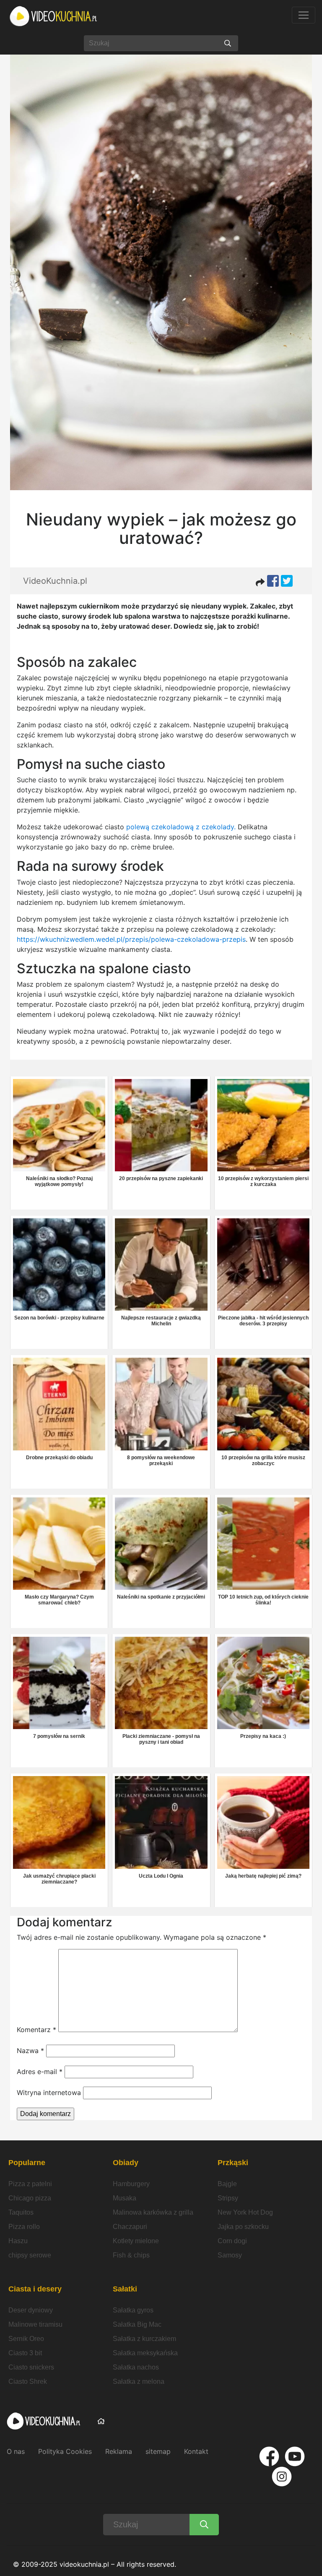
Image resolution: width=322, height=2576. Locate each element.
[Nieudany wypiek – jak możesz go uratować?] (161, 264)
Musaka (125, 2198)
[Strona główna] (54, 16)
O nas (16, 2451)
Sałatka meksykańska (145, 2353)
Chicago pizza (30, 2198)
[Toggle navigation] (304, 15)
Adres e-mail (40, 2072)
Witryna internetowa (49, 2093)
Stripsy (228, 2198)
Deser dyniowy (31, 2310)
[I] (282, 2477)
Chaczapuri (130, 2227)
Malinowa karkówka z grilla (153, 2212)
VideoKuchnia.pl (55, 581)
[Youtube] (295, 2456)
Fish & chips (131, 2255)
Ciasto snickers (31, 2367)
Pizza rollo (24, 2227)
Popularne (27, 2163)
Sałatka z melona (139, 2381)
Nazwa (30, 2051)
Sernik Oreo (26, 2339)
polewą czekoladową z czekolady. (180, 827)
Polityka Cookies (65, 2451)
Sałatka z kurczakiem (144, 2339)
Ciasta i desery (35, 2289)
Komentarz (36, 2030)
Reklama (119, 2451)
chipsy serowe (30, 2255)
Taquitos (21, 2212)
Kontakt (196, 2451)
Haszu (18, 2241)
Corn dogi (232, 2241)
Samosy (230, 2255)
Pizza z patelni (30, 2184)
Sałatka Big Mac (137, 2324)
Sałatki (125, 2289)
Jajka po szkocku (243, 2227)
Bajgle (227, 2184)
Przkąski (233, 2163)
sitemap (158, 2451)
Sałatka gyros (133, 2310)
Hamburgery (131, 2184)
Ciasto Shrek (28, 2381)
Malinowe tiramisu (35, 2324)
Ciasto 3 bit (25, 2353)
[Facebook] (269, 2456)
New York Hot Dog (245, 2212)
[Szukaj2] (204, 2525)
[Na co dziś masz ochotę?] (228, 43)
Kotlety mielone (136, 2241)
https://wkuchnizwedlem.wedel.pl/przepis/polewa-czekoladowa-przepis (131, 939)
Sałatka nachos (136, 2367)
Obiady (126, 2163)
